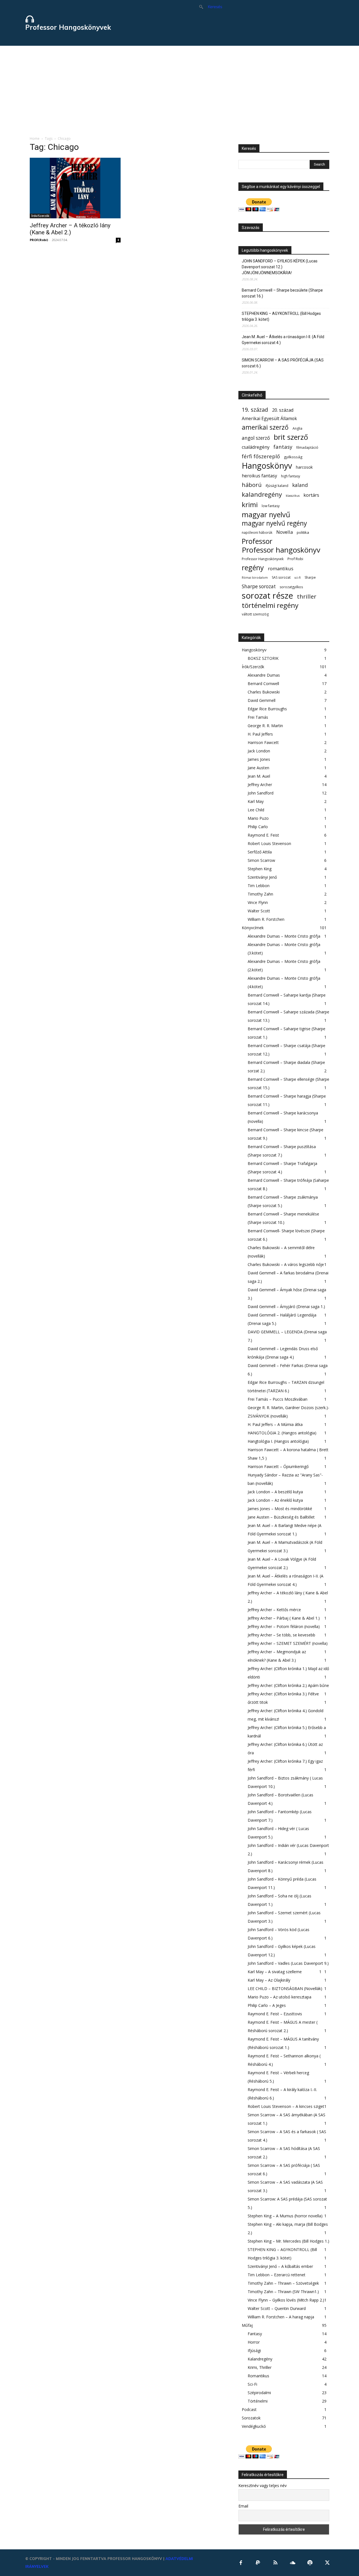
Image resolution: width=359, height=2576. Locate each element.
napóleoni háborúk (257, 533)
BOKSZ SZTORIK (263, 658)
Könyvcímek (253, 928)
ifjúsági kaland (277, 486)
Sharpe (310, 577)
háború (252, 485)
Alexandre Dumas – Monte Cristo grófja (284, 936)
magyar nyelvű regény (274, 523)
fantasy (283, 447)
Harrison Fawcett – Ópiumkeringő (278, 1466)
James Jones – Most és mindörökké (280, 1509)
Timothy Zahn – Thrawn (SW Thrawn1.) (283, 2292)
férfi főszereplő (261, 456)
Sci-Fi (252, 2384)
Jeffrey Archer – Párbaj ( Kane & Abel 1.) (284, 1618)
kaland (300, 485)
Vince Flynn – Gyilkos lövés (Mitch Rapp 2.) (286, 2300)
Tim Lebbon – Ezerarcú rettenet (277, 2275)
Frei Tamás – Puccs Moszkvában (278, 1399)
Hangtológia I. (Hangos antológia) (278, 1441)
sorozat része (267, 596)
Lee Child (256, 810)
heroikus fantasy (259, 476)
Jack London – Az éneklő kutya (275, 1500)
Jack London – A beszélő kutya (275, 1492)
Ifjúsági (254, 2351)
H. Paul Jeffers (260, 734)
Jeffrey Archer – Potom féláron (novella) (284, 1626)
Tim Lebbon (259, 886)
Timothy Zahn (260, 894)
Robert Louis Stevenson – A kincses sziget (286, 2106)
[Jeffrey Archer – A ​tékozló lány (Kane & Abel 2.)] (75, 188)
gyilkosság (293, 457)
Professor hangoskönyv (281, 550)
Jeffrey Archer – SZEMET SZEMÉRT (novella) (288, 1643)
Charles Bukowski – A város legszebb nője (286, 1264)
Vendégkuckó (254, 2426)
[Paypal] (258, 2563)
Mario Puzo (258, 818)
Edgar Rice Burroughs (267, 709)
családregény (256, 447)
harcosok (304, 467)
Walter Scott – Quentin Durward (277, 2308)
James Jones (259, 759)
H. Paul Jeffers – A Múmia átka (275, 1424)
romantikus (281, 568)
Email (243, 2506)
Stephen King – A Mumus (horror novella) (285, 2216)
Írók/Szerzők (40, 216)
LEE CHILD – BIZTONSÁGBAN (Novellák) (285, 1988)
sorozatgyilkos (291, 587)
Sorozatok (251, 2418)
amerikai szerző (265, 427)
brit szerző (291, 437)
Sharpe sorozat (259, 586)
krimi (250, 504)
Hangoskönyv (267, 466)
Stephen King (260, 869)
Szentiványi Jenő (262, 877)
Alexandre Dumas (264, 675)
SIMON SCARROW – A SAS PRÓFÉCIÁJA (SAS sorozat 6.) (283, 363)
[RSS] (275, 2563)
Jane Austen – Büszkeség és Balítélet (281, 1517)
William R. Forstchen (266, 919)
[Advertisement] (179, 88)
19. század (255, 410)
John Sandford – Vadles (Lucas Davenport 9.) (288, 1963)
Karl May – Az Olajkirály (269, 1980)
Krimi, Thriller (260, 2367)
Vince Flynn (258, 902)
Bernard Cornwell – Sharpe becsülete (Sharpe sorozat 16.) (282, 293)
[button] (208, 7)
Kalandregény (260, 2359)
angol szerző (256, 438)
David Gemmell (262, 700)
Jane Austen (258, 768)
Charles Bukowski (264, 692)
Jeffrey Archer (260, 785)
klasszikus (293, 496)
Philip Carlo (258, 827)
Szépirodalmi (259, 2393)
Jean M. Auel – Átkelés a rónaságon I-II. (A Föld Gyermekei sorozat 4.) (283, 340)
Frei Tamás (258, 717)
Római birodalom (255, 578)
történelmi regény (270, 605)
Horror (254, 2342)
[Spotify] (310, 2563)
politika (303, 532)
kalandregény (262, 494)
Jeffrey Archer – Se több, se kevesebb (281, 1635)
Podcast (249, 2409)
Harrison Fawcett (263, 742)
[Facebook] (241, 2563)
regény (253, 568)
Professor (257, 541)
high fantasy (291, 476)
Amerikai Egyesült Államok (269, 419)
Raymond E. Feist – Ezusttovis (275, 2014)
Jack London (259, 751)
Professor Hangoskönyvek (263, 559)
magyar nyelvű (266, 515)
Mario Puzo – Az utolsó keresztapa (279, 1997)
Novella (285, 532)
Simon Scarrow (261, 860)
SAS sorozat (281, 577)
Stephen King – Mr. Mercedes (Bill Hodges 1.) (288, 2241)
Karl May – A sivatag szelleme (275, 1972)
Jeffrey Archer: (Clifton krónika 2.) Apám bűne (288, 1685)
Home (35, 138)
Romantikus (258, 2376)
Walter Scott (259, 911)
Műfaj (247, 2325)
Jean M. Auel (259, 776)
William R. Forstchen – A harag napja (281, 2317)
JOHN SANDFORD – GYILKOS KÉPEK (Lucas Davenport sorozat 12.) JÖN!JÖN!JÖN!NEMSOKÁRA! (280, 267)
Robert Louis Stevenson (269, 843)
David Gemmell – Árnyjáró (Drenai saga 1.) (286, 1307)
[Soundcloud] (293, 2563)
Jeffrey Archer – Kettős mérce (274, 1610)
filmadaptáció (307, 447)
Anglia (297, 428)
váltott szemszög (255, 614)
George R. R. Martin (265, 726)
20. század (283, 410)
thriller (307, 597)
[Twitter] (327, 2563)
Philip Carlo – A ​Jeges (267, 2005)
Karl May (256, 801)
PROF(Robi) (39, 240)
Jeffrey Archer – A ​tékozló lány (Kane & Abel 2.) (70, 229)
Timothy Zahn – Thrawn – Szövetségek (283, 2283)
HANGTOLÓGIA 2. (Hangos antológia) (282, 1433)
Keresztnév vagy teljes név (263, 2485)
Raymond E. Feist (263, 835)
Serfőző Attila (260, 852)
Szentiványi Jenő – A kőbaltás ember (280, 2266)
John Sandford (261, 793)
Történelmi (258, 2401)
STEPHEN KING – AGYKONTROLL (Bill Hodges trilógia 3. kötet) (281, 316)
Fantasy (255, 2334)
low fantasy (271, 506)
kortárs (311, 495)
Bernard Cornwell (263, 684)
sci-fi (298, 578)
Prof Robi (295, 559)
